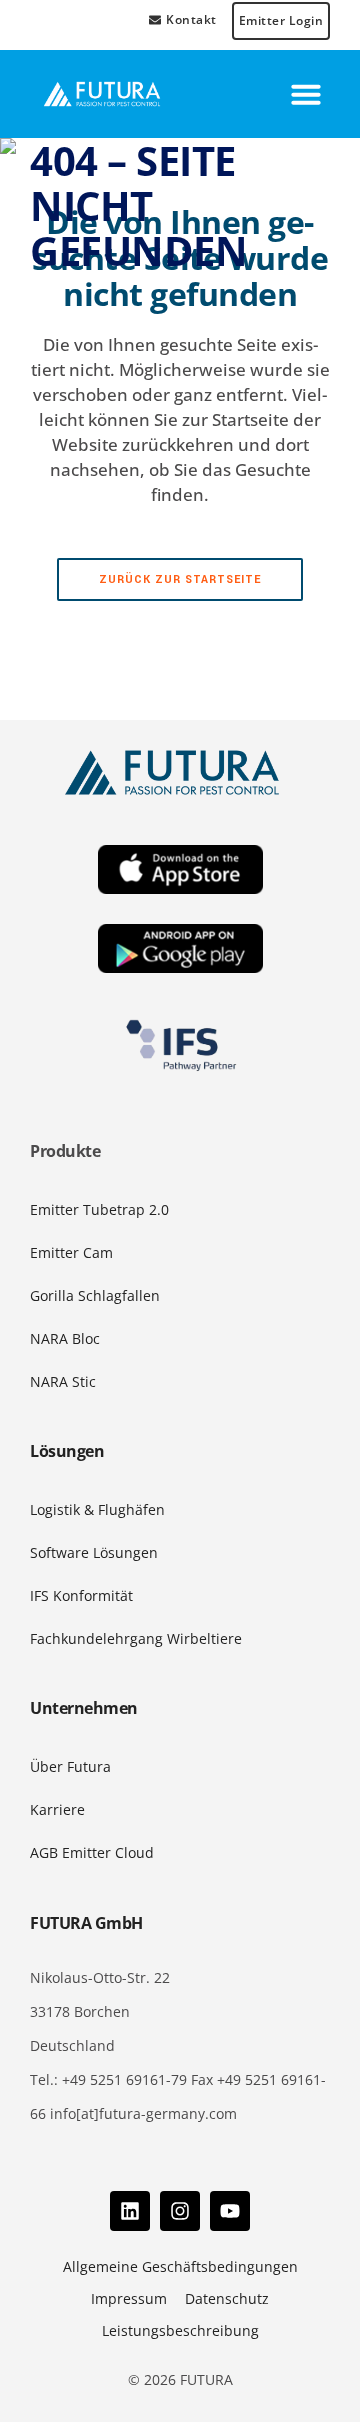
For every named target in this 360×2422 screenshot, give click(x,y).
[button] (306, 94)
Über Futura (70, 1766)
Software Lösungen (94, 1552)
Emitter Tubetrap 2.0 (99, 1209)
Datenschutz (227, 2298)
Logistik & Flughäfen (97, 1509)
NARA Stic (63, 1381)
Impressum (129, 2298)
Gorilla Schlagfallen (95, 1295)
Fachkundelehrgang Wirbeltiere (136, 1638)
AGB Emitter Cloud (92, 1852)
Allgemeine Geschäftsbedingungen (180, 2266)
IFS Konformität (81, 1595)
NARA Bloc (65, 1338)
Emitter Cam (71, 1252)
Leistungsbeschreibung (180, 2330)
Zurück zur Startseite (180, 579)
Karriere (57, 1809)
